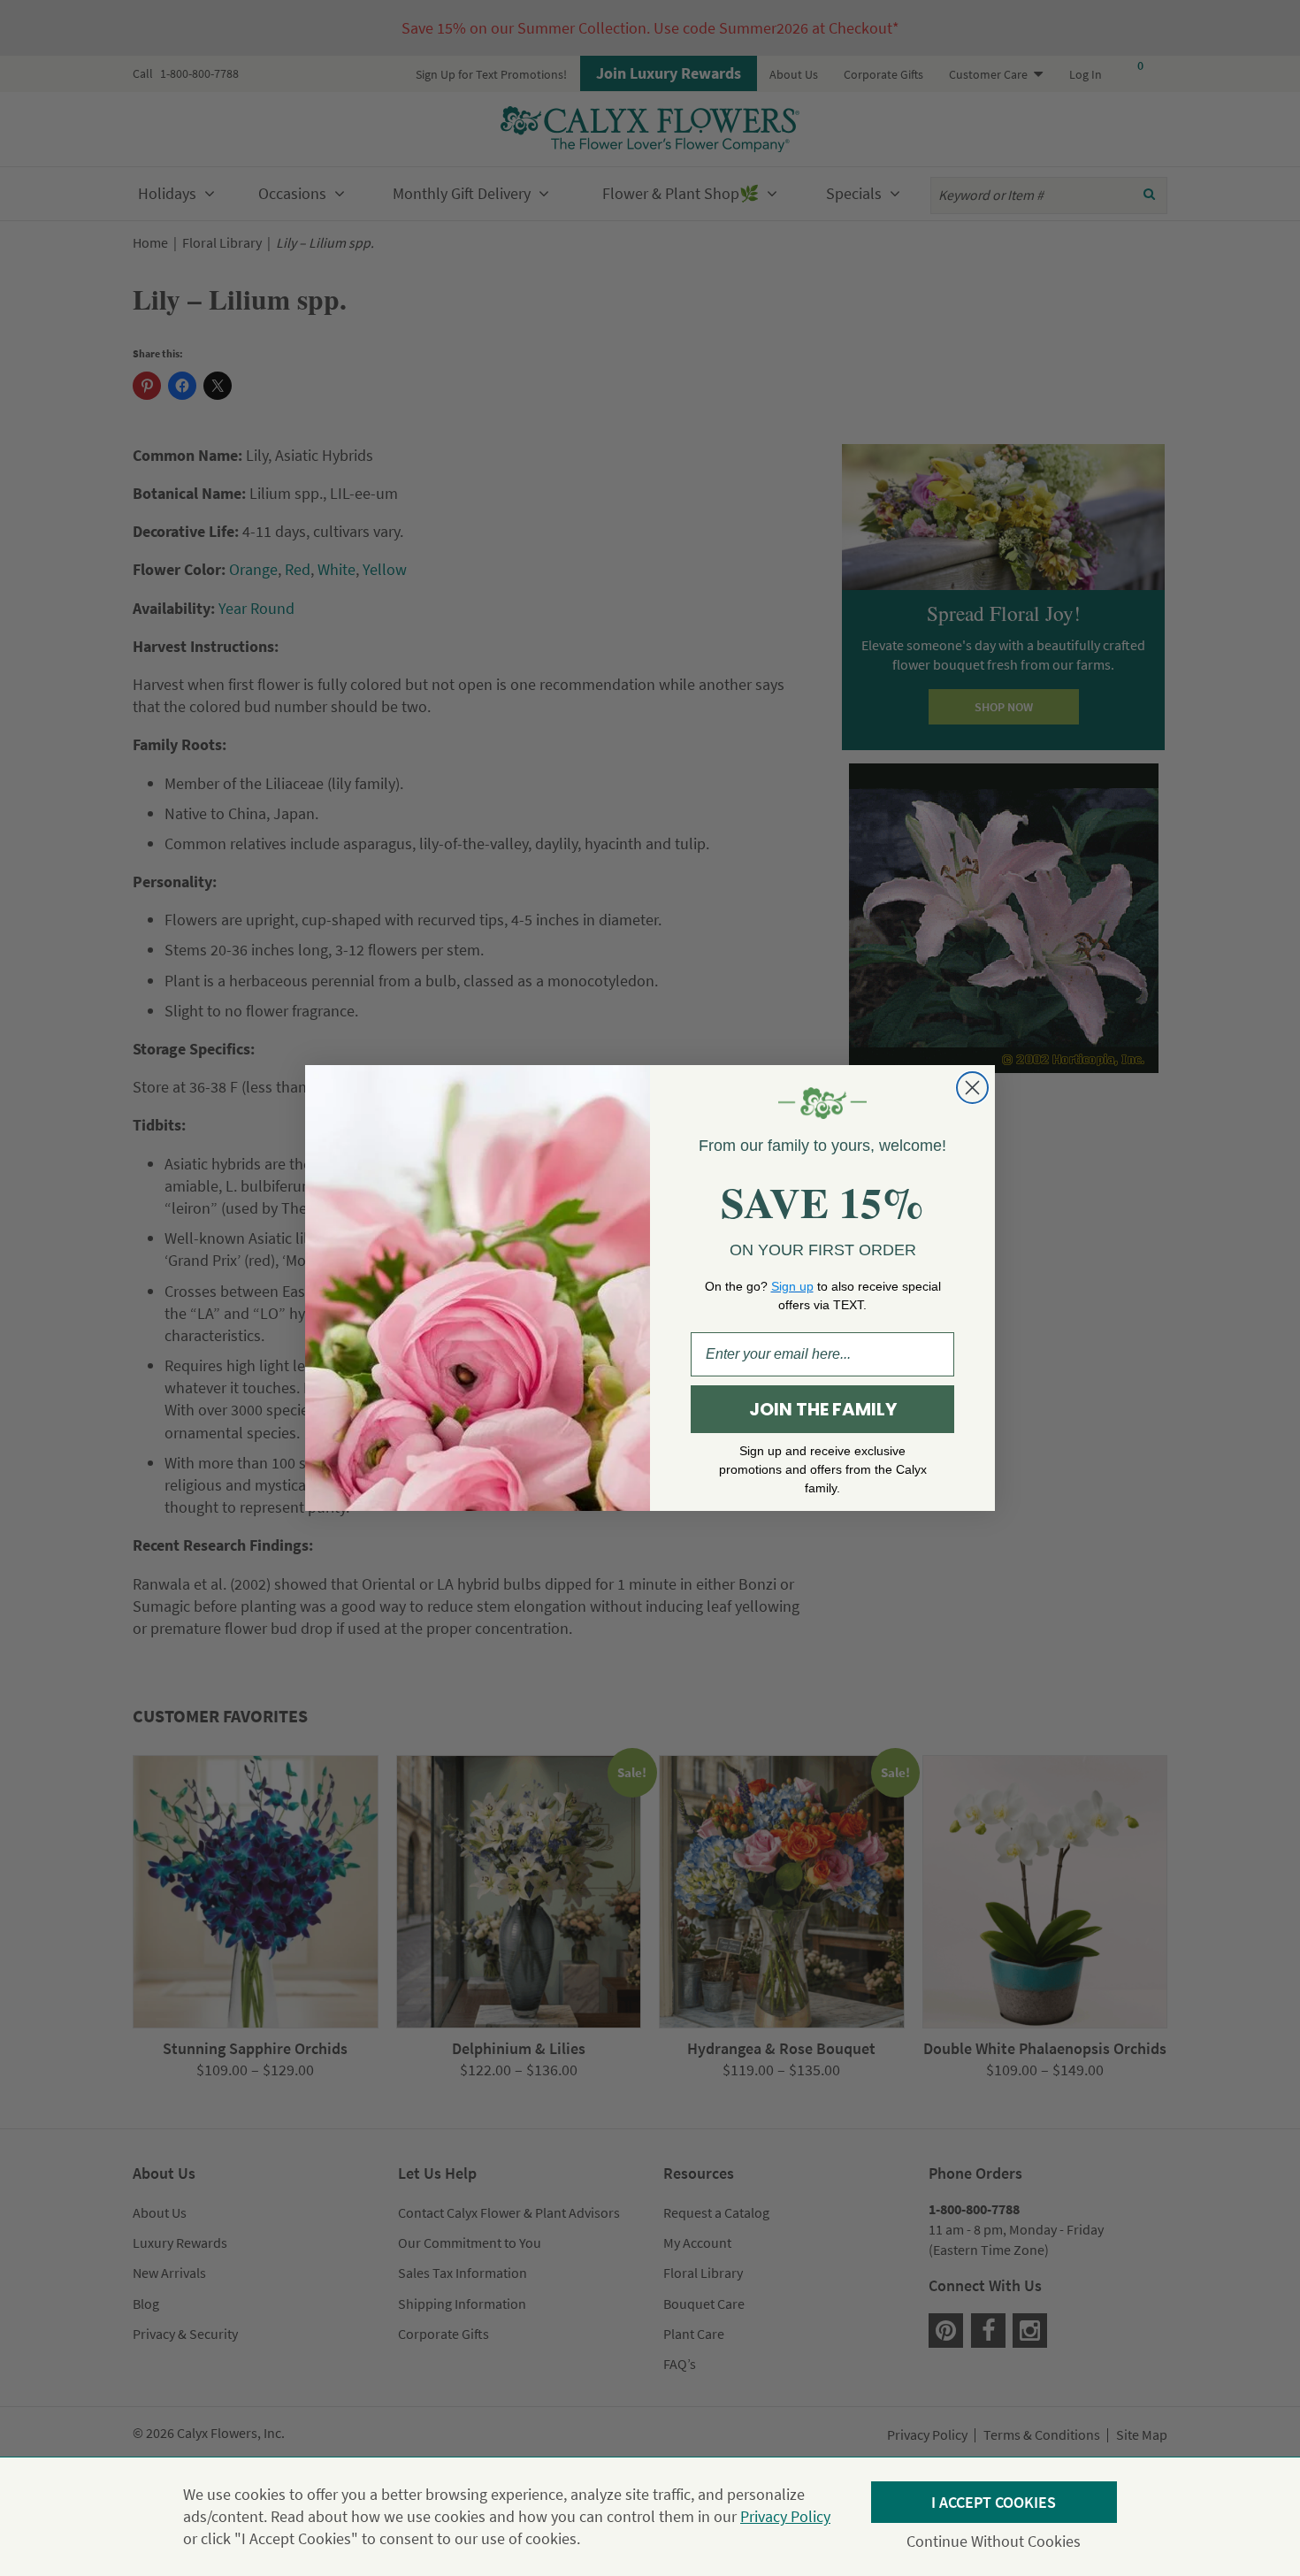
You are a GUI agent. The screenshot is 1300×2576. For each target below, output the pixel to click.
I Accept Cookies (994, 2502)
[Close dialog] (972, 1088)
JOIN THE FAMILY (823, 1409)
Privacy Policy (785, 2516)
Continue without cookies (994, 2541)
